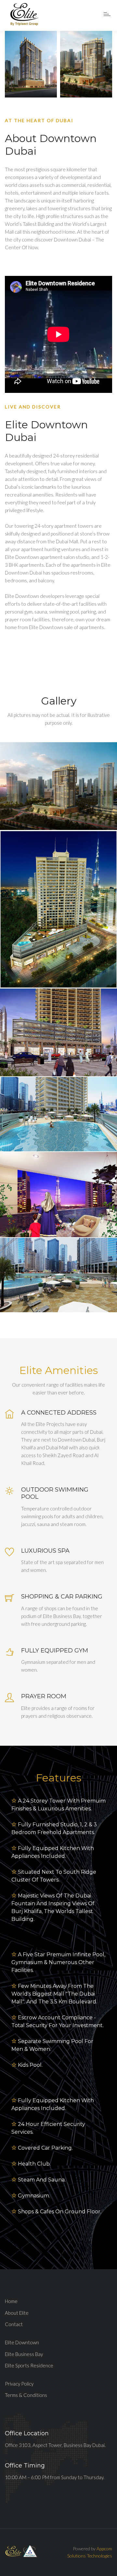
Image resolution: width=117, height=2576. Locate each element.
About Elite (17, 2313)
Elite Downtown (22, 2342)
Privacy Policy (19, 2384)
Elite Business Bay (24, 2354)
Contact (14, 2324)
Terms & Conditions (26, 2395)
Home (11, 2301)
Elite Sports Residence (29, 2365)
